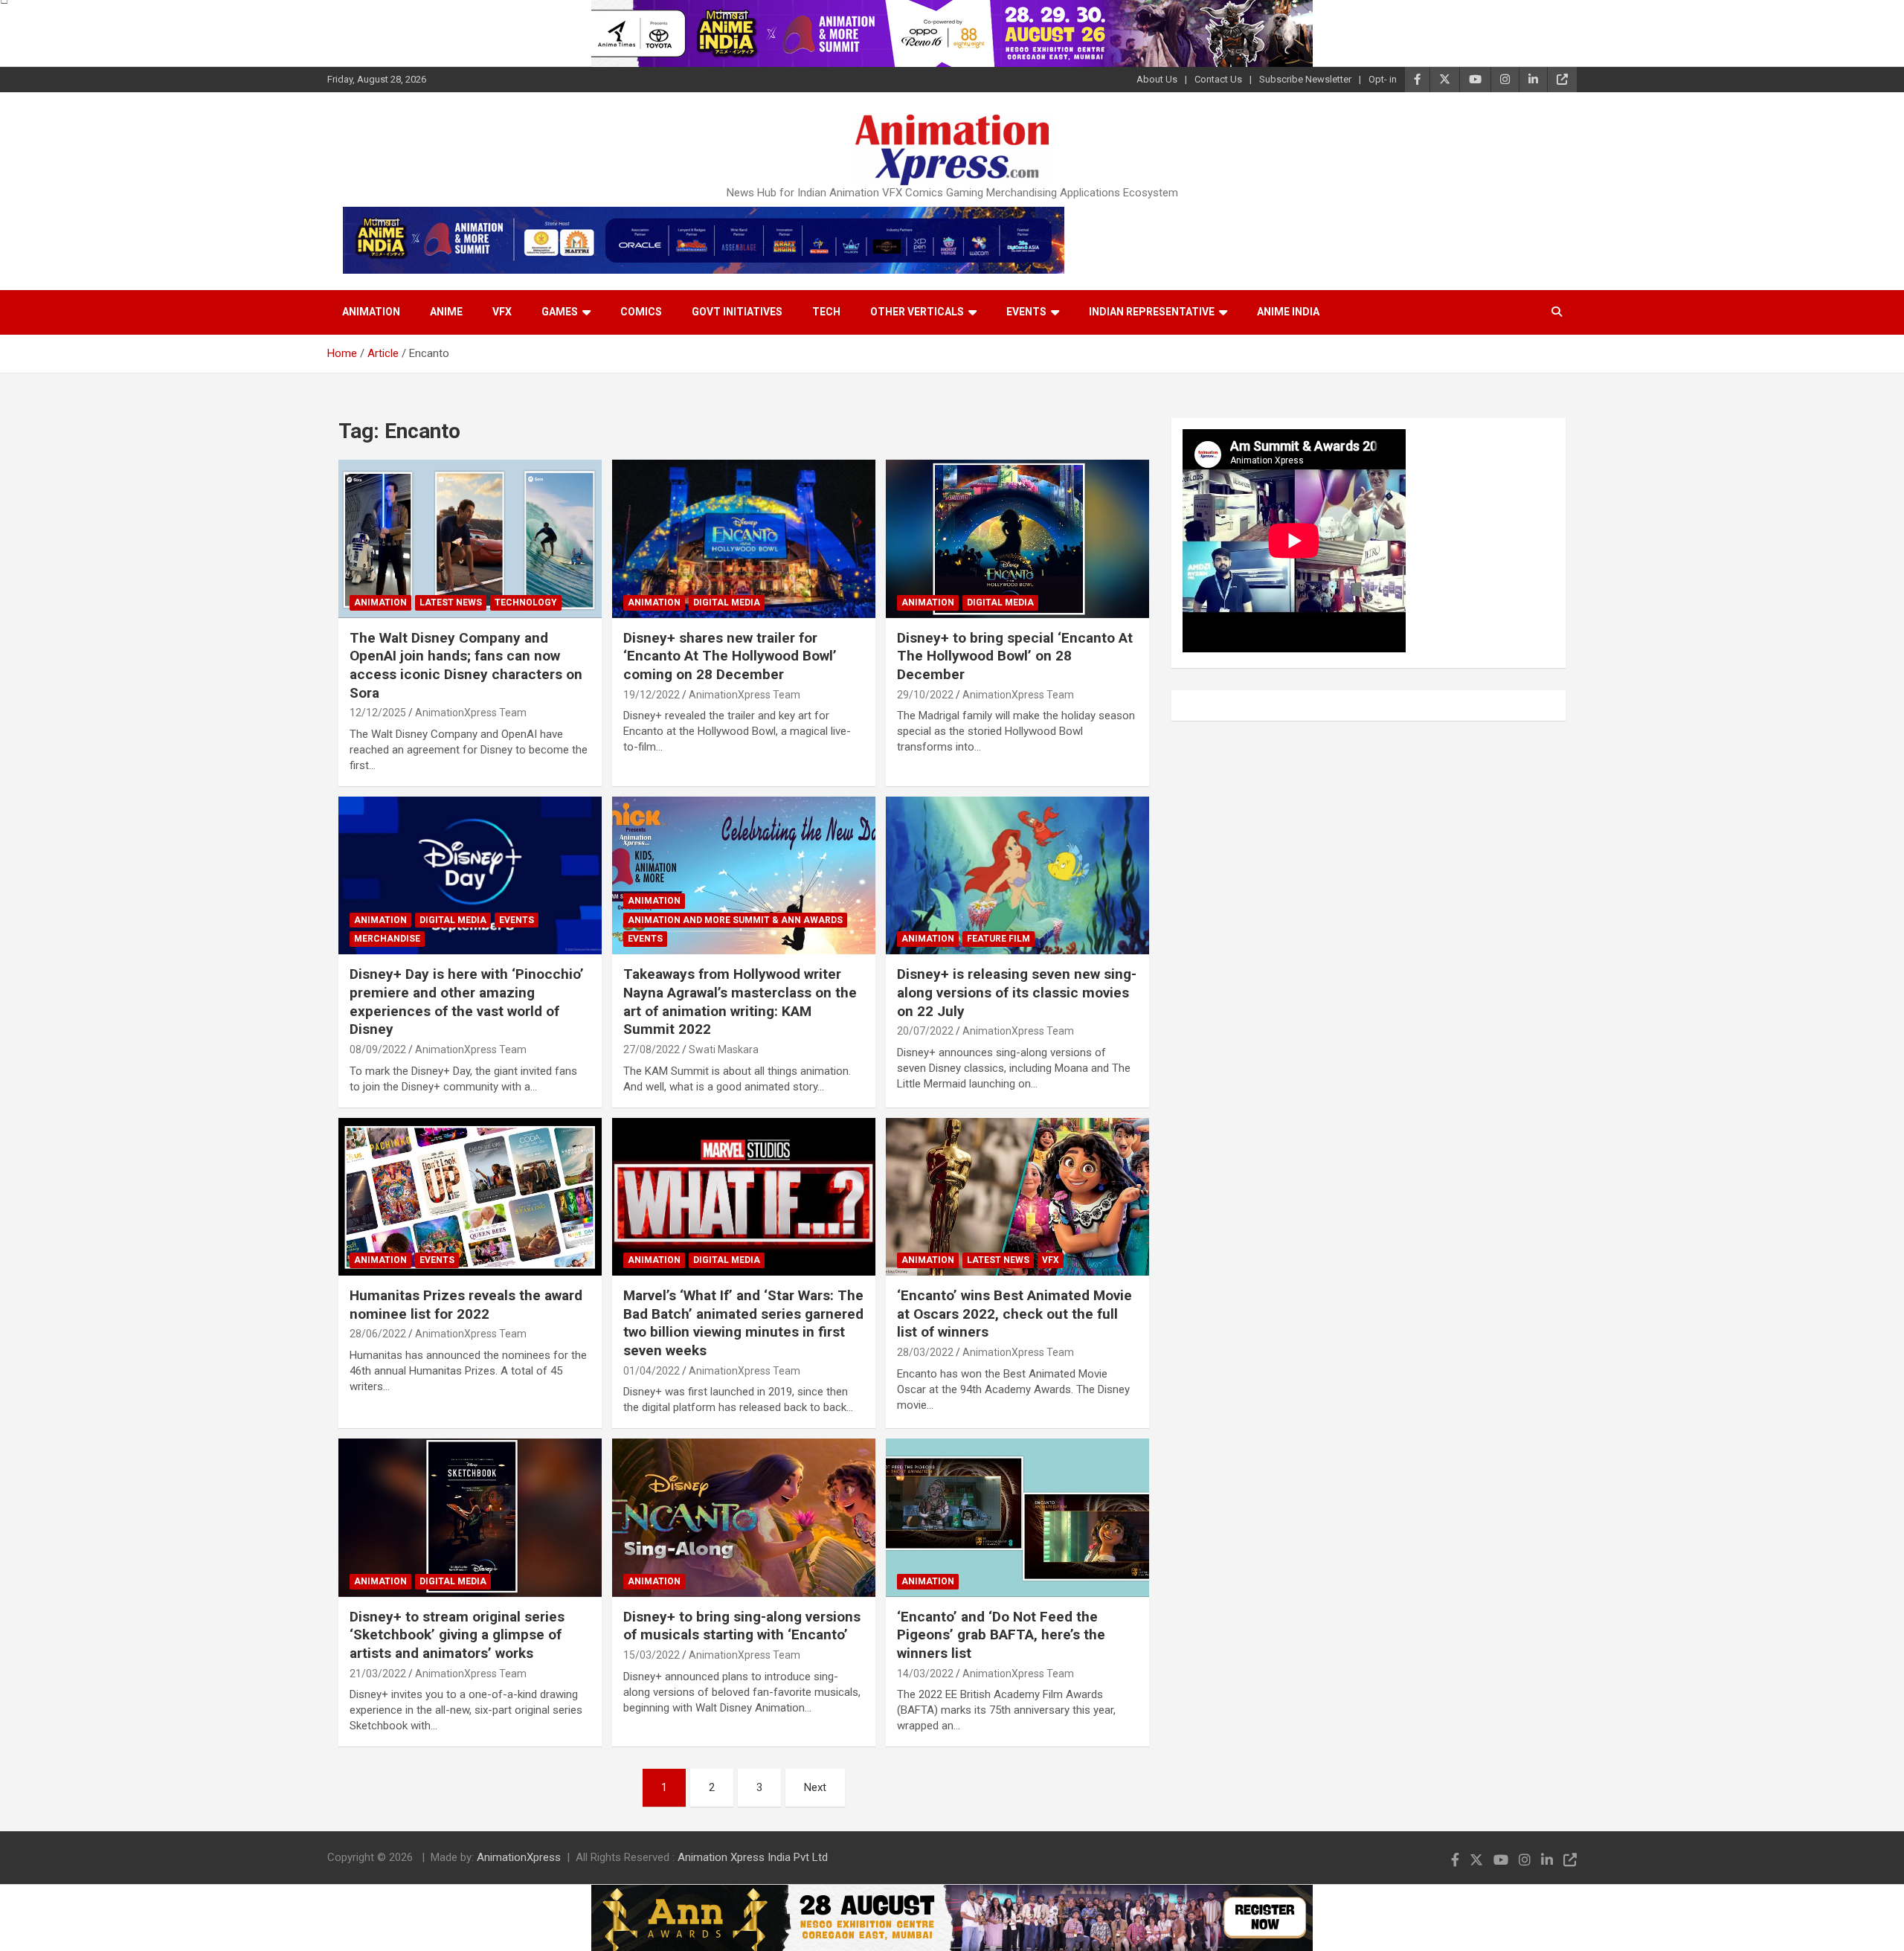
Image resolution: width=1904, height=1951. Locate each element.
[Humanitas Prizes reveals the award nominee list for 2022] (470, 1197)
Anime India (1288, 312)
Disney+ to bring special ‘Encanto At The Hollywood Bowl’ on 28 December (1015, 656)
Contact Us (1218, 79)
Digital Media (727, 602)
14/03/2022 (925, 1674)
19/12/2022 (652, 695)
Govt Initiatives (737, 312)
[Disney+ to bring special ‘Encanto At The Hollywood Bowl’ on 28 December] (1017, 539)
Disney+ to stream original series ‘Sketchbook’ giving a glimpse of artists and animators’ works (457, 1635)
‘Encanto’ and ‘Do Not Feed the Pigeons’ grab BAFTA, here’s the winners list (1001, 1635)
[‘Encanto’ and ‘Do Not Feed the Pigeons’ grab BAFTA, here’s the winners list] (1017, 1518)
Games (560, 312)
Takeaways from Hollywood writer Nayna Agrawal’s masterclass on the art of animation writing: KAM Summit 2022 (740, 1002)
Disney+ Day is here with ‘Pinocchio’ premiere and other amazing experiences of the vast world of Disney (467, 1002)
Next (815, 1787)
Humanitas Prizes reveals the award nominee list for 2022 (466, 1305)
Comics (641, 312)
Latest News (451, 602)
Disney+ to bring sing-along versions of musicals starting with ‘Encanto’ (742, 1626)
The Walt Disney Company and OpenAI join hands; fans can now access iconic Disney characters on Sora (466, 665)
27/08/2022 (652, 1050)
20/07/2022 (925, 1031)
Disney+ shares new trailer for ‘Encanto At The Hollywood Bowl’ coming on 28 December (730, 656)
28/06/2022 (378, 1334)
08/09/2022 (378, 1050)
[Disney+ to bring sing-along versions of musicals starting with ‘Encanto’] (744, 1518)
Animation (371, 312)
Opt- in (1383, 79)
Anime (446, 312)
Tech (826, 312)
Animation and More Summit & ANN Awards (735, 920)
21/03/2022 (378, 1674)
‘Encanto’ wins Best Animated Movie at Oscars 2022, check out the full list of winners (1014, 1314)
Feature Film (998, 939)
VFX (502, 312)
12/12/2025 (378, 713)
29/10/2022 (925, 695)
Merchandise (387, 939)
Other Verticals (917, 312)
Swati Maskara (724, 1050)
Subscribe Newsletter (1305, 79)
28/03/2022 (925, 1352)
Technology (526, 602)
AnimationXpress (519, 1857)
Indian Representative (1152, 312)
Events (1026, 312)
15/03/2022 (652, 1655)
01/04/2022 (652, 1371)
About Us (1157, 79)
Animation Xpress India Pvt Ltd (753, 1857)
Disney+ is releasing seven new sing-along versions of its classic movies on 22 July (1017, 992)
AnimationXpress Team (471, 713)
